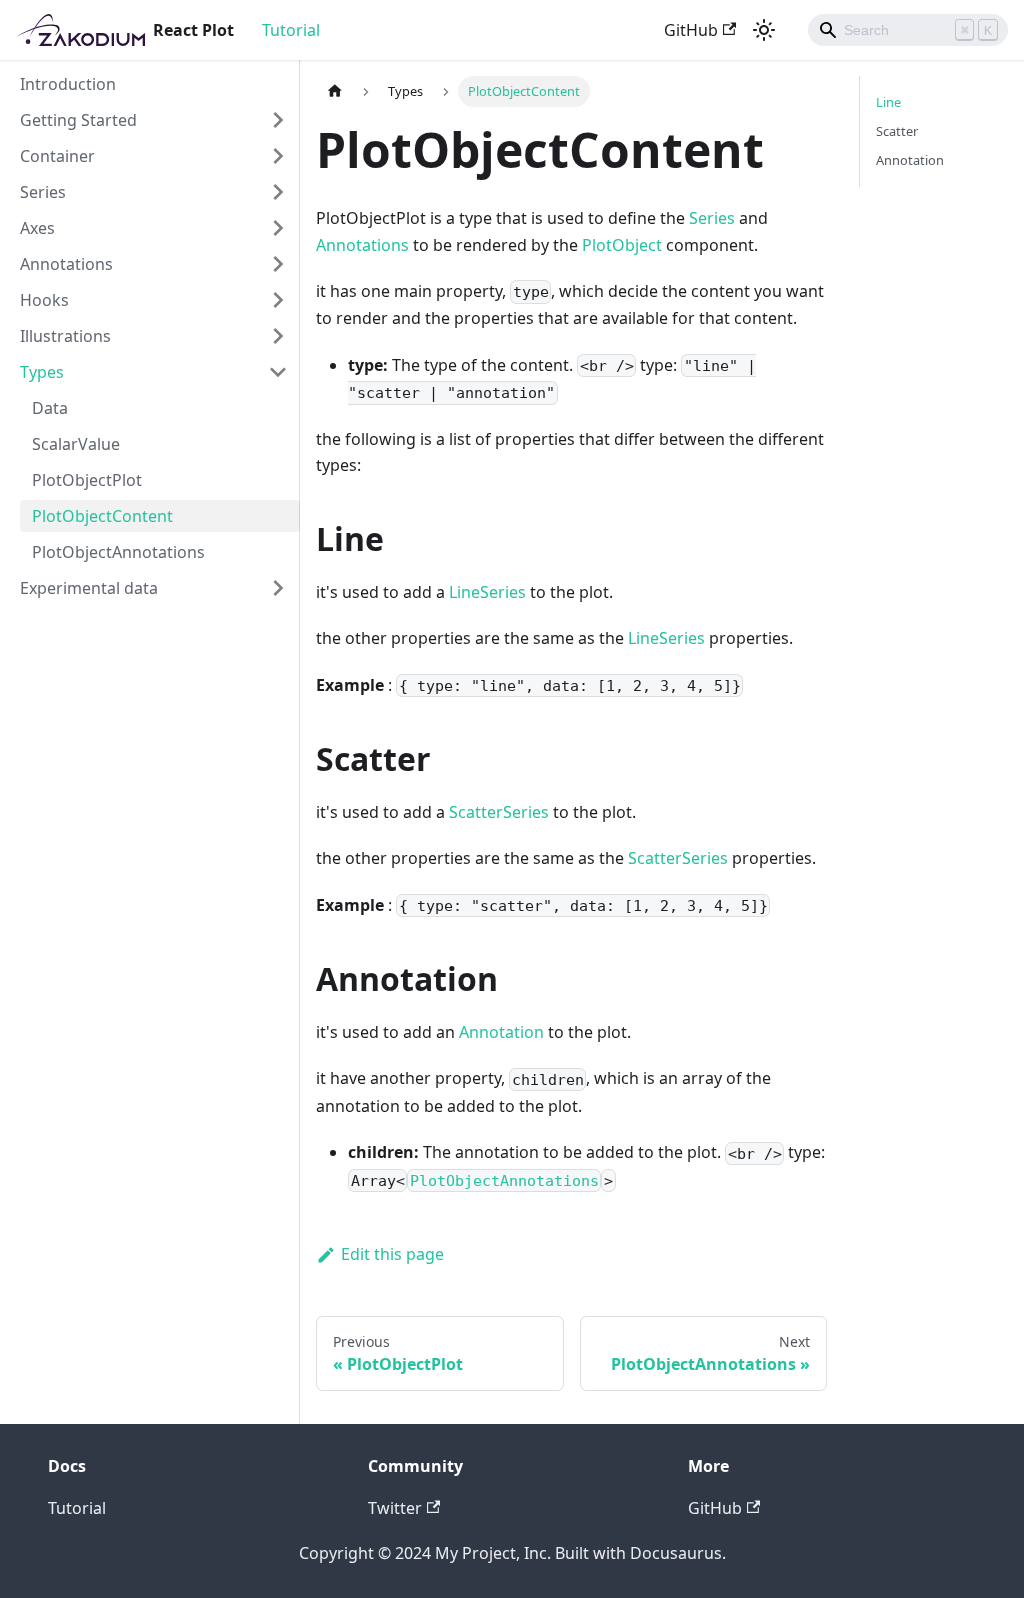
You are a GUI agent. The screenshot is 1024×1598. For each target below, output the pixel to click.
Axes (37, 228)
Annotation (501, 1032)
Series (43, 192)
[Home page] (335, 91)
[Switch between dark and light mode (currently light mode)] (764, 30)
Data (50, 408)
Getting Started (78, 120)
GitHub (691, 30)
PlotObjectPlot (87, 480)
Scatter (897, 131)
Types (42, 372)
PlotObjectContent (102, 516)
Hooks (44, 300)
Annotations (66, 264)
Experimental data (89, 588)
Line (888, 102)
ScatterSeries (499, 812)
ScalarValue (76, 444)
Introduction (68, 84)
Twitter (395, 1508)
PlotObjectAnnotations (118, 552)
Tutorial (291, 30)
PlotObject (622, 245)
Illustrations (65, 336)
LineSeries (487, 592)
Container (57, 156)
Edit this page (392, 1254)
